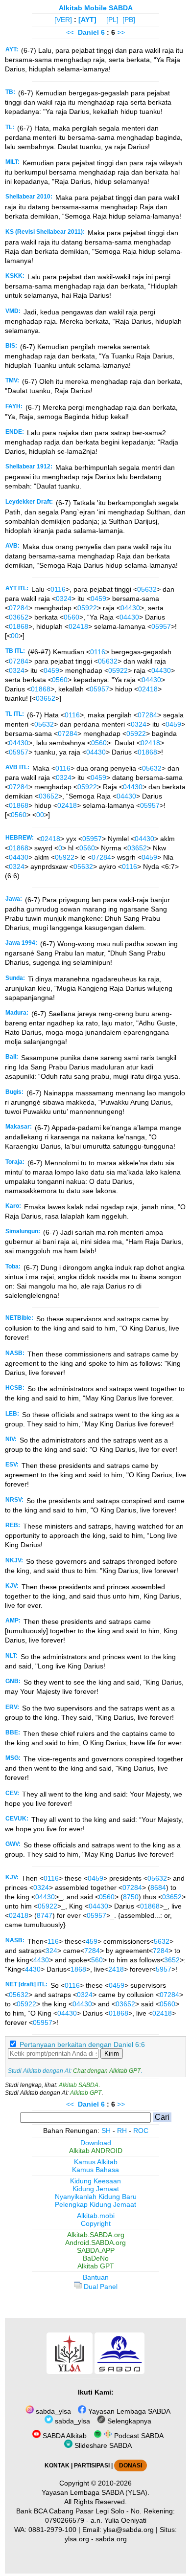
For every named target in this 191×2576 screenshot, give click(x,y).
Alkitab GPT (86, 2093)
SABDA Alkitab (64, 2436)
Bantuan (96, 2277)
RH (122, 2131)
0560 (72, 617)
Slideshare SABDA (102, 2445)
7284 (92, 1951)
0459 (98, 599)
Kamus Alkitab (96, 2162)
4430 (41, 1960)
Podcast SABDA (138, 2436)
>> (121, 32)
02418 (78, 626)
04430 (130, 608)
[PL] (112, 20)
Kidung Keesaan (95, 2181)
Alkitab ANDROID (96, 2151)
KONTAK (57, 2465)
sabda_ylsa (52, 2411)
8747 (45, 1915)
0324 (64, 599)
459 (92, 1941)
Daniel (88, 32)
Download (96, 2143)
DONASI (131, 2465)
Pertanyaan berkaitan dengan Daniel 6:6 (82, 2044)
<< (70, 32)
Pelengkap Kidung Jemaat (95, 2204)
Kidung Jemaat (96, 2189)
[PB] (129, 20)
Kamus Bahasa (95, 2170)
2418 (116, 1969)
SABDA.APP (96, 2250)
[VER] (63, 20)
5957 (164, 1969)
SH (106, 2131)
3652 (172, 1960)
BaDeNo (96, 2258)
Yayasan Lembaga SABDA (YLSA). (95, 2492)
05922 (87, 608)
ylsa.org (77, 2539)
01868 (19, 626)
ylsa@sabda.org (129, 2530)
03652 (19, 617)
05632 (147, 589)
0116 (58, 589)
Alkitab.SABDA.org (96, 2235)
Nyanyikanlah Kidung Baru (96, 2197)
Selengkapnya (128, 2421)
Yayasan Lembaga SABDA (128, 2411)
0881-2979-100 (52, 2530)
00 (15, 636)
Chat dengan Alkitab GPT (107, 2071)
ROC (141, 2131)
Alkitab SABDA (79, 2085)
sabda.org (111, 2539)
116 (53, 1941)
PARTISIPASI (92, 2465)
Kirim (112, 2054)
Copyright (96, 2223)
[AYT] (87, 20)
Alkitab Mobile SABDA (96, 8)
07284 (19, 608)
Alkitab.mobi (96, 2216)
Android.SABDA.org (95, 2243)
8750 (131, 1897)
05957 (161, 626)
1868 (78, 1969)
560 (97, 1960)
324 (51, 1951)
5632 (162, 1941)
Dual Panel (100, 2287)
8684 (158, 1888)
